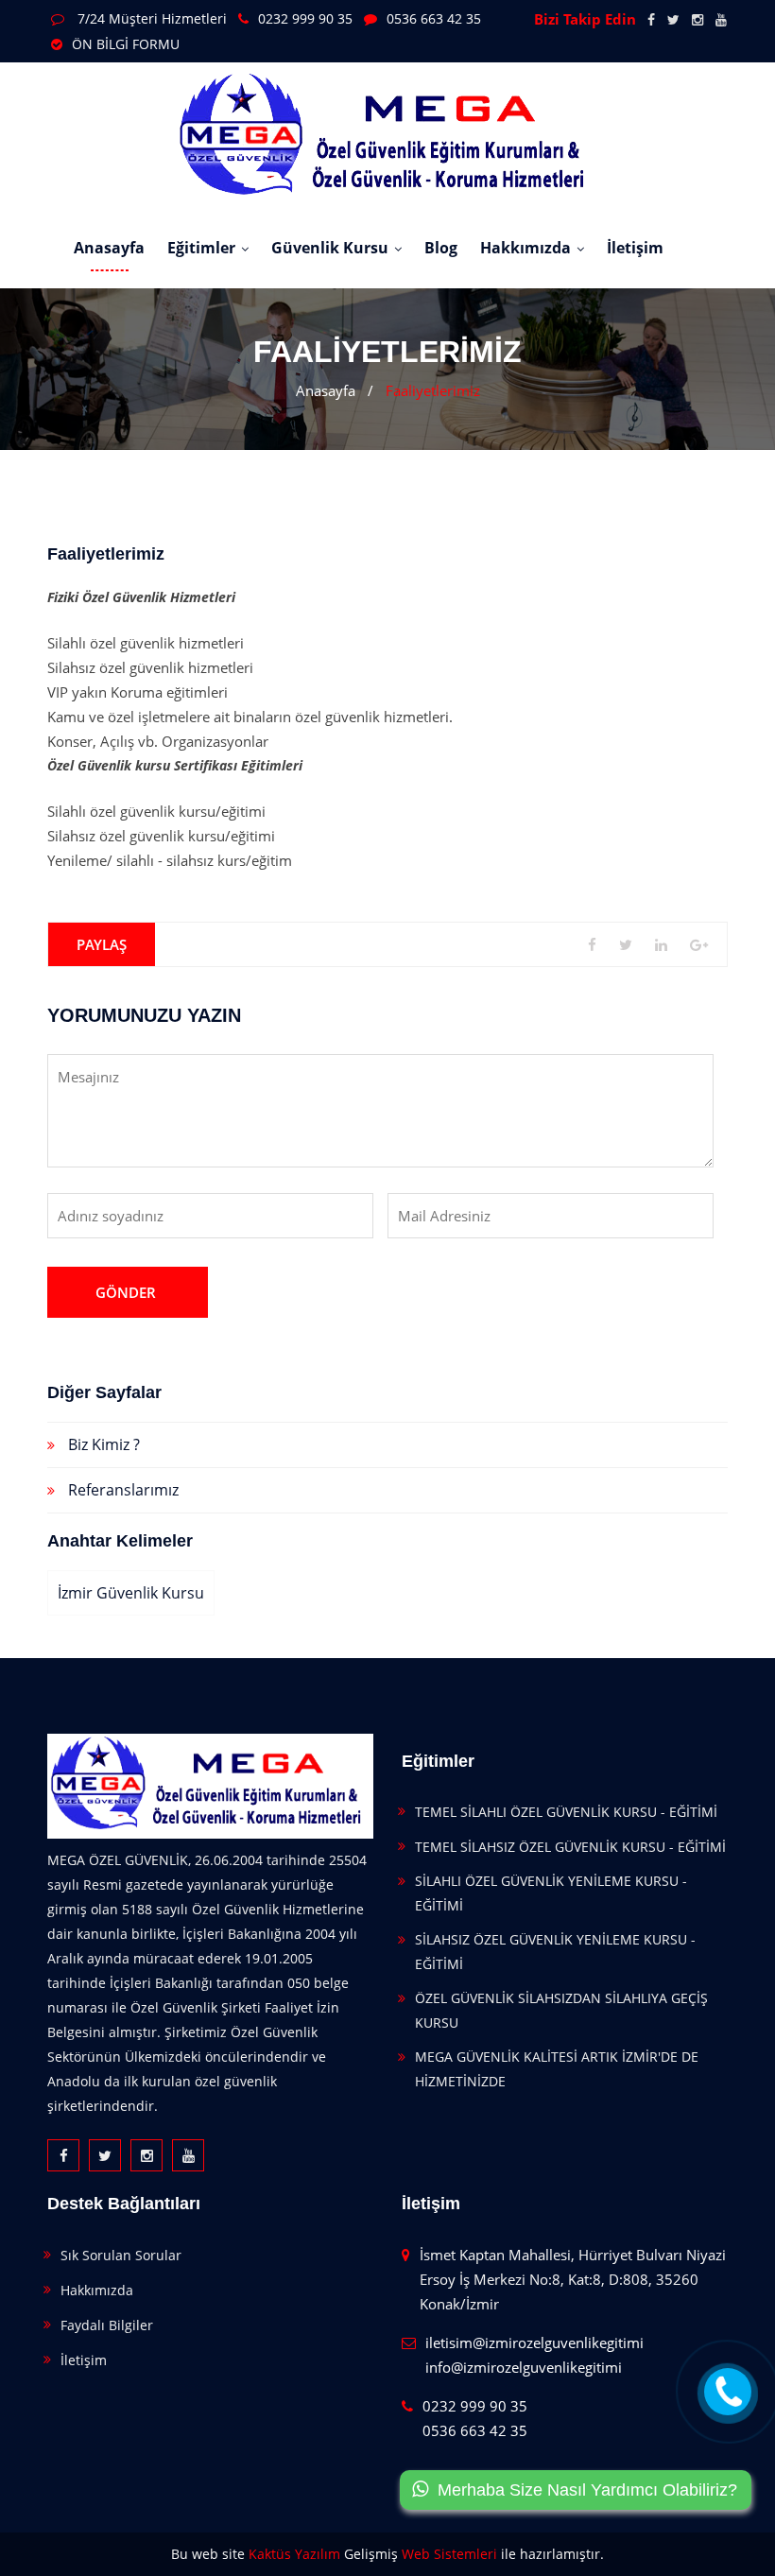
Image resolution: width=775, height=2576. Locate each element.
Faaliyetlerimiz (433, 390)
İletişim (635, 248)
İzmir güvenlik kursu (131, 1593)
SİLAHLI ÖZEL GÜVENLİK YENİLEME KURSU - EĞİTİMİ (551, 1893)
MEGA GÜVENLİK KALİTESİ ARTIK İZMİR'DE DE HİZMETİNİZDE (557, 2069)
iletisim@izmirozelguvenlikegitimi (534, 2343)
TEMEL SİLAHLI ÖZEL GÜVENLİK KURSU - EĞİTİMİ (566, 1812)
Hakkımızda (525, 248)
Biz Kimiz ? (104, 1444)
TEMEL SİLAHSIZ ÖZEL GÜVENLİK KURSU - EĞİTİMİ (570, 1847)
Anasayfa (109, 248)
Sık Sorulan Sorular (121, 2255)
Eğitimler (201, 248)
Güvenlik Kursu (330, 248)
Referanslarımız (123, 1490)
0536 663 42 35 (434, 18)
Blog (441, 248)
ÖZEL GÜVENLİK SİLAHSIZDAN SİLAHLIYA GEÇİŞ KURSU (561, 2010)
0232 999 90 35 (305, 18)
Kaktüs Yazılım (294, 2554)
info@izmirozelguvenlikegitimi (524, 2367)
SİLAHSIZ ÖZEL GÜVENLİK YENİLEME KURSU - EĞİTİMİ (555, 1952)
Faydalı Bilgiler (107, 2325)
